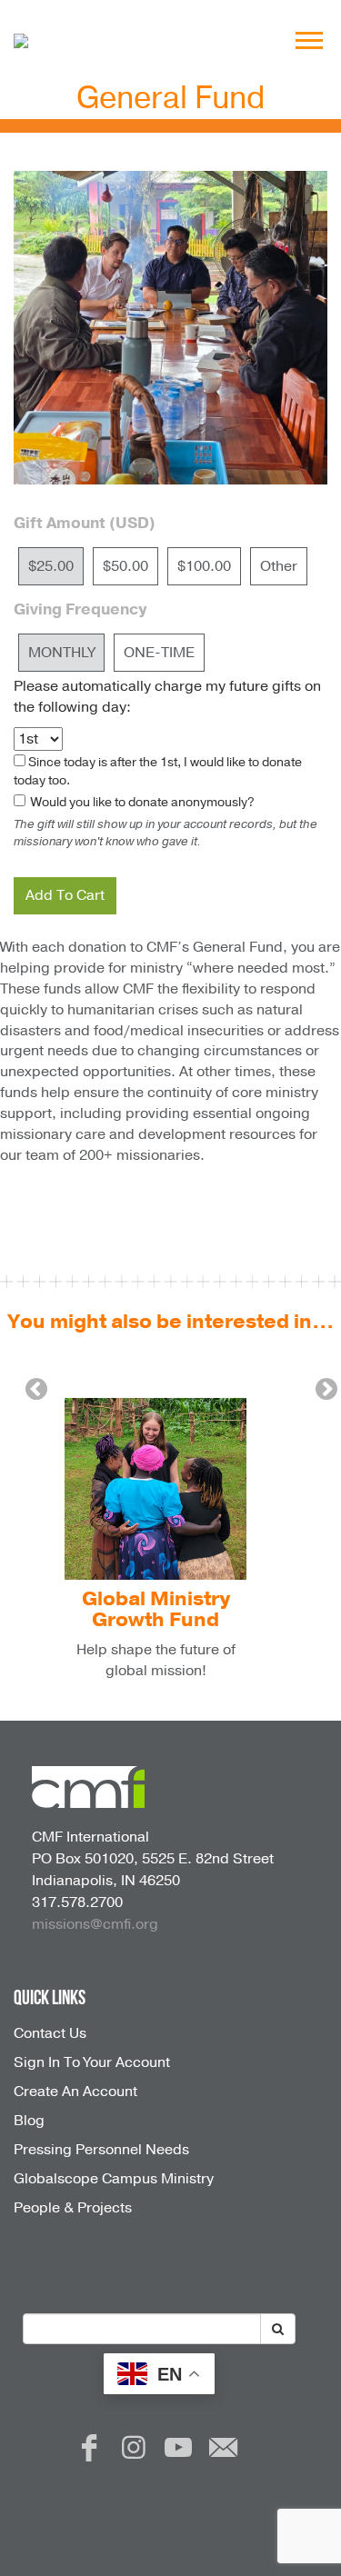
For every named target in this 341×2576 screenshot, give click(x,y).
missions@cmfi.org (95, 1924)
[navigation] (309, 41)
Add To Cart (65, 895)
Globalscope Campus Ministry (114, 2179)
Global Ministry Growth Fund (156, 1609)
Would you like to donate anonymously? (141, 802)
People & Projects (73, 2208)
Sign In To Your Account (92, 2062)
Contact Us (50, 2033)
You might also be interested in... (170, 1322)
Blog (29, 2121)
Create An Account (75, 2092)
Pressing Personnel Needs (101, 2150)
